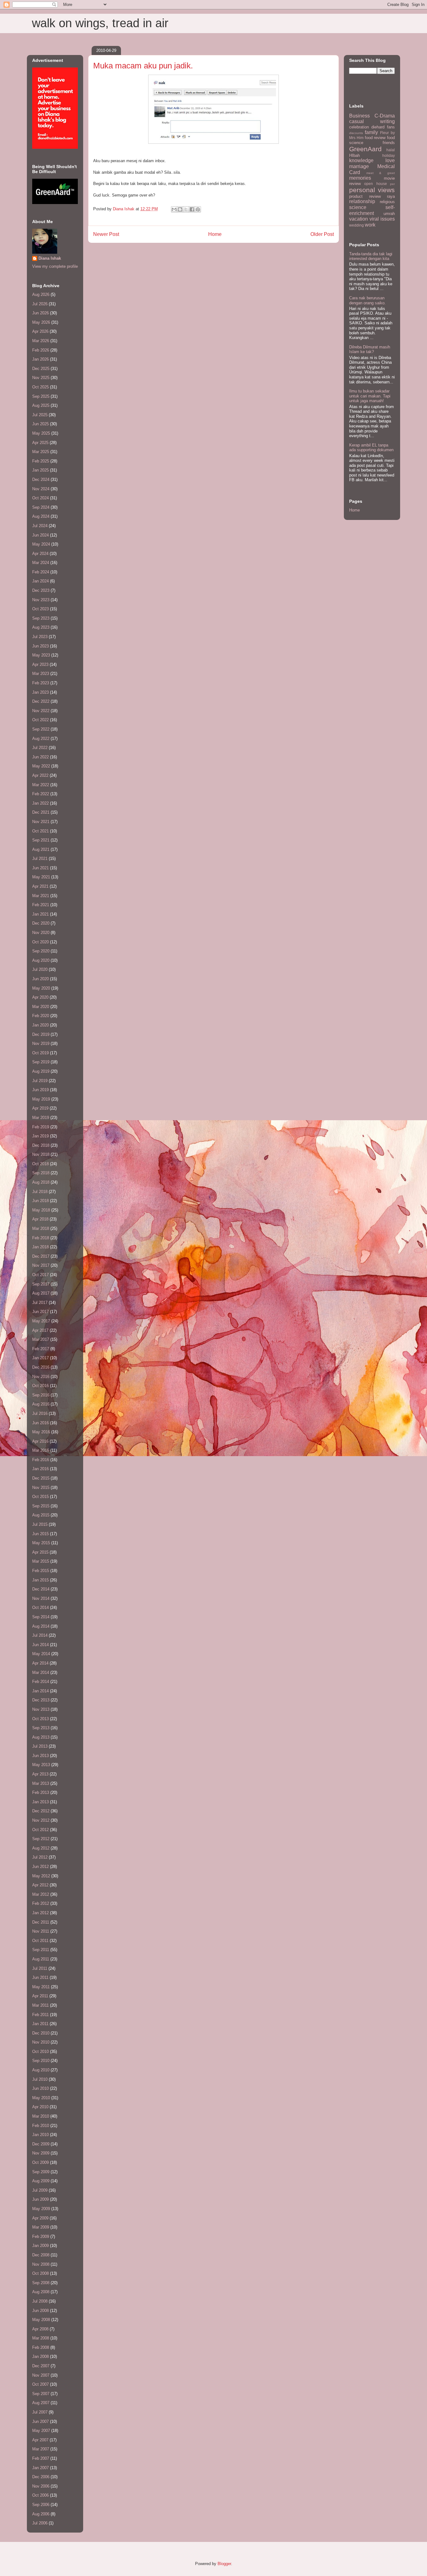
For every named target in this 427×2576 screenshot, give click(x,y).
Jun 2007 (40, 2421)
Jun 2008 (40, 2311)
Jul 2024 (40, 526)
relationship (362, 201)
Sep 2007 (41, 2394)
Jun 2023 (40, 646)
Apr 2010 (40, 2107)
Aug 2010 (41, 2070)
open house (375, 184)
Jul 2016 (40, 1413)
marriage (359, 166)
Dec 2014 (41, 1589)
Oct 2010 (40, 2052)
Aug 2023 (41, 627)
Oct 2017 (40, 1275)
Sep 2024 (41, 507)
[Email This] (174, 209)
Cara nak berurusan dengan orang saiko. (367, 300)
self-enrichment (372, 210)
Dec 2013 (41, 1700)
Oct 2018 (40, 1164)
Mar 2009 (41, 2227)
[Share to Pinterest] (198, 209)
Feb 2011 (40, 2015)
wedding (357, 225)
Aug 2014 (41, 1626)
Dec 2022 (41, 701)
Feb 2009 (41, 2237)
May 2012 (41, 1876)
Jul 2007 (40, 2412)
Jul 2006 (40, 2523)
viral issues (382, 219)
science (358, 207)
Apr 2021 (40, 886)
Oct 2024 (40, 498)
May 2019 (41, 1099)
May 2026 (41, 322)
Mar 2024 (41, 563)
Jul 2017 (40, 1303)
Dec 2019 (41, 1034)
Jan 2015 (40, 1580)
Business (359, 116)
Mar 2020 (41, 1007)
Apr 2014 (40, 1663)
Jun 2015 (40, 1534)
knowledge (361, 160)
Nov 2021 (41, 822)
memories (360, 178)
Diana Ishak (50, 258)
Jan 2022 (40, 803)
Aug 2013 (41, 1737)
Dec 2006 (41, 2477)
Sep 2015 (41, 1506)
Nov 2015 (41, 1488)
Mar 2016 (41, 1450)
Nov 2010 (41, 2042)
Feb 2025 (41, 461)
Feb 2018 (41, 1238)
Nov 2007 (41, 2375)
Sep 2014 (41, 1617)
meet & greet (381, 173)
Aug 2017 (41, 1293)
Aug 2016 (41, 1404)
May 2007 (41, 2431)
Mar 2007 (41, 2449)
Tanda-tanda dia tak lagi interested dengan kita (371, 256)
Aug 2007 (41, 2403)
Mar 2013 (41, 1783)
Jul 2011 (40, 1968)
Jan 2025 (40, 470)
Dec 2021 (41, 812)
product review (365, 196)
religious (387, 202)
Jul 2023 (40, 637)
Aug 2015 (41, 1515)
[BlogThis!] (180, 209)
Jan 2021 (40, 914)
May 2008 (41, 2320)
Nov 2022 (41, 711)
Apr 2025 (40, 443)
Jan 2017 (40, 1358)
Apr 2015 (40, 1552)
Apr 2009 (40, 2218)
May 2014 (41, 1654)
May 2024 (41, 544)
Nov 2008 (41, 2264)
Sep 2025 (41, 396)
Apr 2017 (40, 1330)
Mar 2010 (41, 2116)
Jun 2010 (40, 2088)
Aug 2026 (41, 295)
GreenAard (365, 149)
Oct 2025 (40, 387)
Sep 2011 (41, 1950)
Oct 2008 (40, 2273)
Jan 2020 (40, 1025)
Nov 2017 (41, 1265)
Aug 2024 (41, 516)
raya (391, 196)
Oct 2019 (40, 1053)
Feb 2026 (41, 350)
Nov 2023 (41, 600)
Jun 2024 (40, 535)
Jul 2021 (40, 859)
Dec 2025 (41, 369)
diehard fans (383, 127)
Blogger (224, 2564)
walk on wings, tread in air (100, 23)
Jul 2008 (40, 2301)
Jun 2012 (40, 1867)
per (392, 184)
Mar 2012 (41, 1894)
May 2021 (41, 877)
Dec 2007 (41, 2366)
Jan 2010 (40, 2135)
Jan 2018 (40, 1247)
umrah (389, 214)
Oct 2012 (40, 1830)
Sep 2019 (41, 1062)
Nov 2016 (41, 1377)
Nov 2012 (41, 1820)
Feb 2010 (41, 2126)
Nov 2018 (41, 1154)
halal (391, 150)
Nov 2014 (41, 1598)
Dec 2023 (41, 590)
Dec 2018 (41, 1145)
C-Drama (385, 116)
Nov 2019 (41, 1043)
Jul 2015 (40, 1524)
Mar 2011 (40, 2005)
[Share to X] (186, 209)
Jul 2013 (40, 1746)
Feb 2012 (41, 1903)
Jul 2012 (40, 1857)
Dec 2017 (41, 1256)
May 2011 (41, 1987)
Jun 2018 (40, 1201)
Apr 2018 (40, 1219)
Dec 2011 (41, 1922)
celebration (359, 127)
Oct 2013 (40, 1719)
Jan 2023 (40, 692)
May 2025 (41, 433)
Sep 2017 (41, 1284)
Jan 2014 (40, 1691)
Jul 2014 (40, 1635)
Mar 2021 (41, 896)
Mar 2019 (41, 1118)
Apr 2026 (40, 331)
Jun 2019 (40, 1090)
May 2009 (41, 2209)
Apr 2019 (40, 1108)
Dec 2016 (41, 1367)
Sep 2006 (41, 2505)
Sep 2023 (41, 618)
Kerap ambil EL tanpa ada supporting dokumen (371, 448)
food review (375, 138)
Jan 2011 (40, 2024)
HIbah (354, 155)
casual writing (372, 121)
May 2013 (41, 1765)
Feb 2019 (41, 1127)
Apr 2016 (40, 1441)
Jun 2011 (40, 1977)
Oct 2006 (40, 2495)
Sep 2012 (41, 1839)
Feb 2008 (41, 2347)
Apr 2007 (40, 2440)
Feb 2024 (41, 572)
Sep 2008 (41, 2283)
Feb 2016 (41, 1460)
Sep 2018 (41, 1173)
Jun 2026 (40, 313)
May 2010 (41, 2098)
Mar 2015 (41, 1561)
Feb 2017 (41, 1349)
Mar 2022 (41, 785)
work (370, 225)
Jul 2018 (40, 1192)
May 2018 (41, 1210)
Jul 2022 (40, 748)
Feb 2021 (41, 905)
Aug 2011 (41, 1959)
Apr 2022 (40, 775)
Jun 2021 (40, 868)
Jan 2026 (40, 359)
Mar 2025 (41, 452)
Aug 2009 (41, 2181)
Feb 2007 (41, 2458)
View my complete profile (55, 266)
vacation (359, 219)
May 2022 (41, 766)
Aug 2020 (41, 960)
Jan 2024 (40, 581)
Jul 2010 (40, 2079)
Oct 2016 (40, 1386)
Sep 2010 (41, 2061)
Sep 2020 (41, 951)
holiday (389, 155)
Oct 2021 (40, 831)
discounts (356, 133)
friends (389, 143)
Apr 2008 (40, 2329)
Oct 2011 (40, 1941)
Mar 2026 (41, 341)
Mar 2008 (41, 2338)
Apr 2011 (40, 1996)
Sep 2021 (41, 840)
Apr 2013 (40, 1774)
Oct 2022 (40, 720)
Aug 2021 (41, 849)
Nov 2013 (41, 1709)
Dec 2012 (41, 1811)
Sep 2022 (41, 729)
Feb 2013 (41, 1792)
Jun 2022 (40, 757)
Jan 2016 (40, 1469)
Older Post (322, 234)
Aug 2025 (41, 405)
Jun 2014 (40, 1645)
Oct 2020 (40, 942)
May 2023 (41, 655)
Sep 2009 (41, 2172)
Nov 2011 (41, 1931)
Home (215, 234)
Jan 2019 (40, 1136)
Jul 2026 (40, 304)
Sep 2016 (41, 1395)
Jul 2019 (40, 1081)
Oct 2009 (40, 2162)
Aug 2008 (41, 2292)
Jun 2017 (40, 1312)
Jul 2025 (40, 415)
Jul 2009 (40, 2190)
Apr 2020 (40, 997)
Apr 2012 (40, 1885)
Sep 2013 (41, 1728)
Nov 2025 (41, 378)
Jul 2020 (40, 969)
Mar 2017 (41, 1339)
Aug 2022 (41, 739)
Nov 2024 (41, 489)
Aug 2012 (41, 1848)
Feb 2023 (41, 683)
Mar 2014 (41, 1672)
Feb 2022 (41, 794)
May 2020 (41, 988)
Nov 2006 (41, 2486)
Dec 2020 (41, 923)
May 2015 (41, 1543)
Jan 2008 (40, 2356)
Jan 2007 (40, 2468)
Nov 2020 (41, 933)
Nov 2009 (41, 2153)
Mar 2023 (41, 674)
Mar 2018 (41, 1228)
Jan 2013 (40, 1802)
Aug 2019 (41, 1071)
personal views (372, 190)
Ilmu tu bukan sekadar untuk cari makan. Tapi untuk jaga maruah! (370, 396)
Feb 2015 (41, 1571)
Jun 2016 (40, 1423)
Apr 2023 (40, 664)
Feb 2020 (41, 1016)
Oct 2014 (40, 1608)
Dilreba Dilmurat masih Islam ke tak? (370, 349)
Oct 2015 (40, 1497)
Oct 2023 (40, 609)
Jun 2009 (40, 2199)
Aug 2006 (41, 2514)
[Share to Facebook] (192, 209)
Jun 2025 (40, 424)
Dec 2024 (41, 479)
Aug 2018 (41, 1182)
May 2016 (41, 1432)
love (390, 160)
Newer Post (106, 234)
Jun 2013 (40, 1756)
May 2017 (41, 1321)
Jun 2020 (40, 979)
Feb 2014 (41, 1682)
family (371, 132)
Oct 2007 (40, 2384)
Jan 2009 (40, 2246)
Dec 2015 (41, 1478)
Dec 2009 (41, 2144)
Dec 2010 (41, 2033)
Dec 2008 (41, 2255)
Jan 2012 (40, 1913)
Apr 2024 (40, 554)
